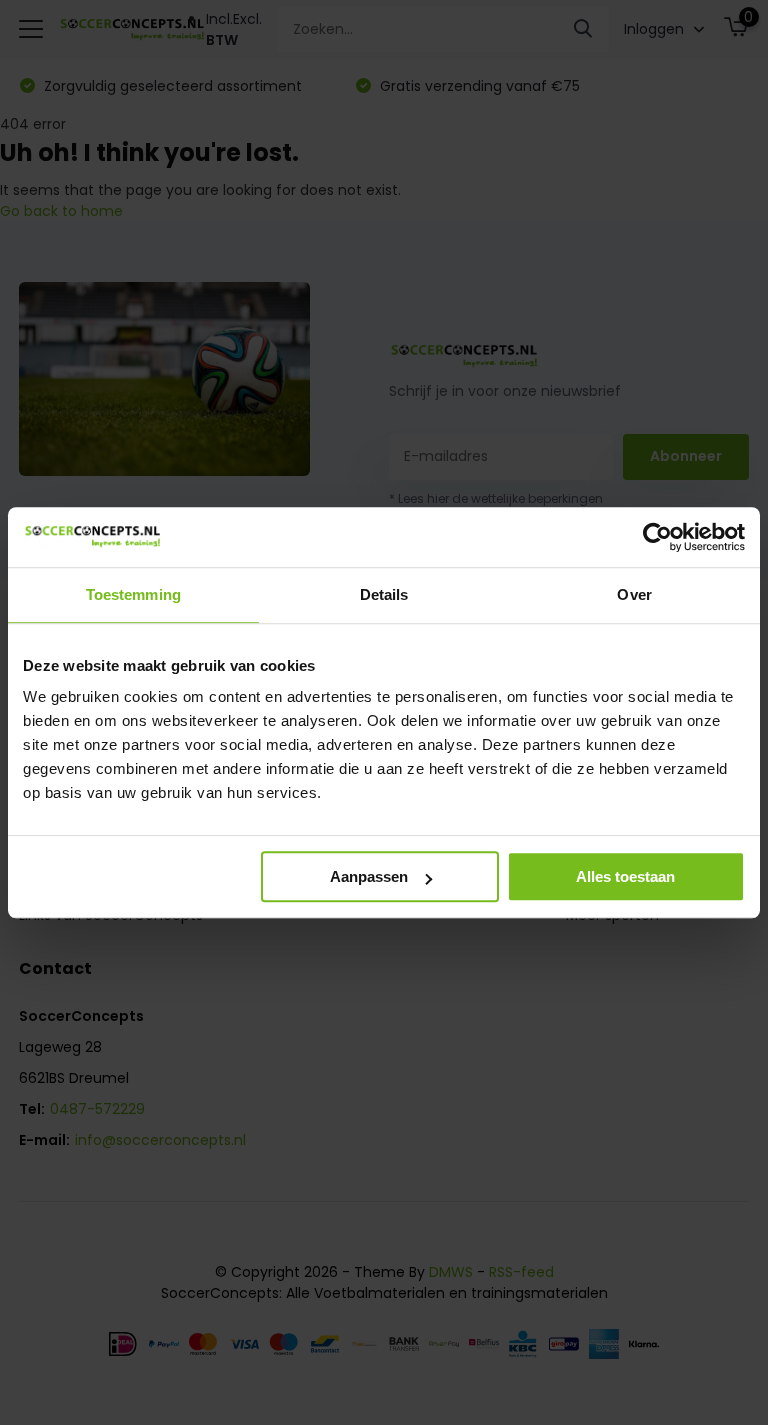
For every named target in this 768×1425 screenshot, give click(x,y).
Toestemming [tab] (133, 594)
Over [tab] (634, 594)
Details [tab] (384, 594)
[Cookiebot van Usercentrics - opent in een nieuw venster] (657, 537)
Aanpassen (369, 876)
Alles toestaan (625, 876)
